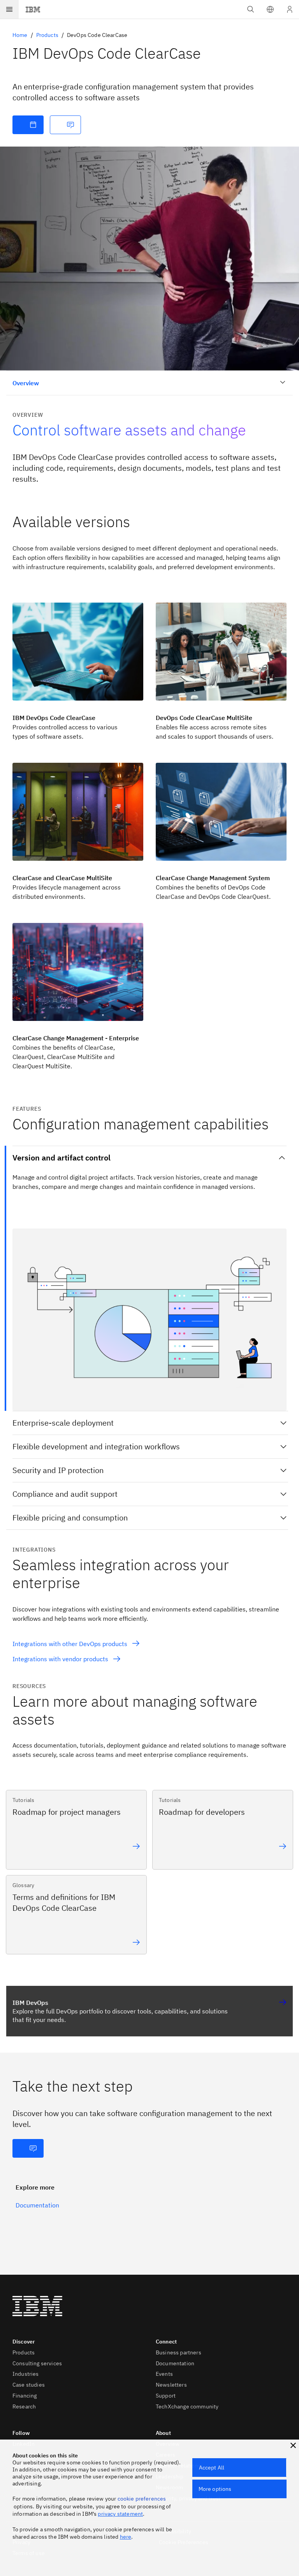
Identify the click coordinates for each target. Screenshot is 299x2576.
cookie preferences (142, 2499)
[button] (270, 9)
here (126, 2537)
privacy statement (120, 2514)
